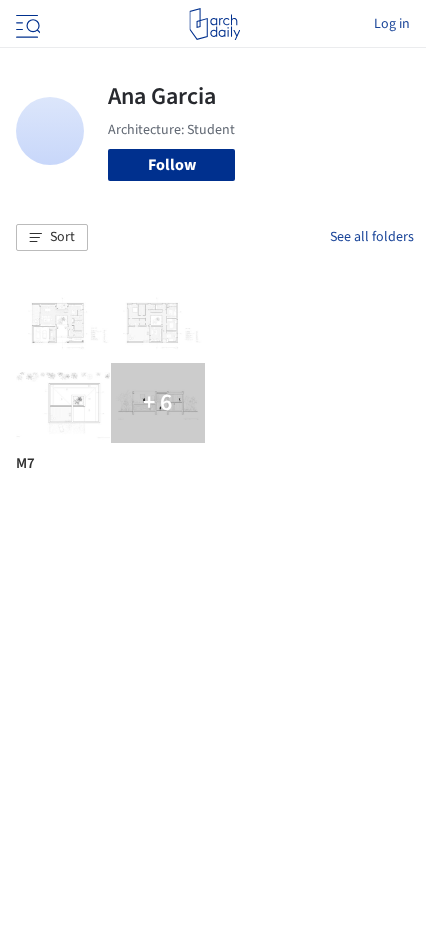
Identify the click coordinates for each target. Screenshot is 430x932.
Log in (392, 24)
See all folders (372, 237)
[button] (52, 238)
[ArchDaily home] (214, 24)
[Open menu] (26, 24)
